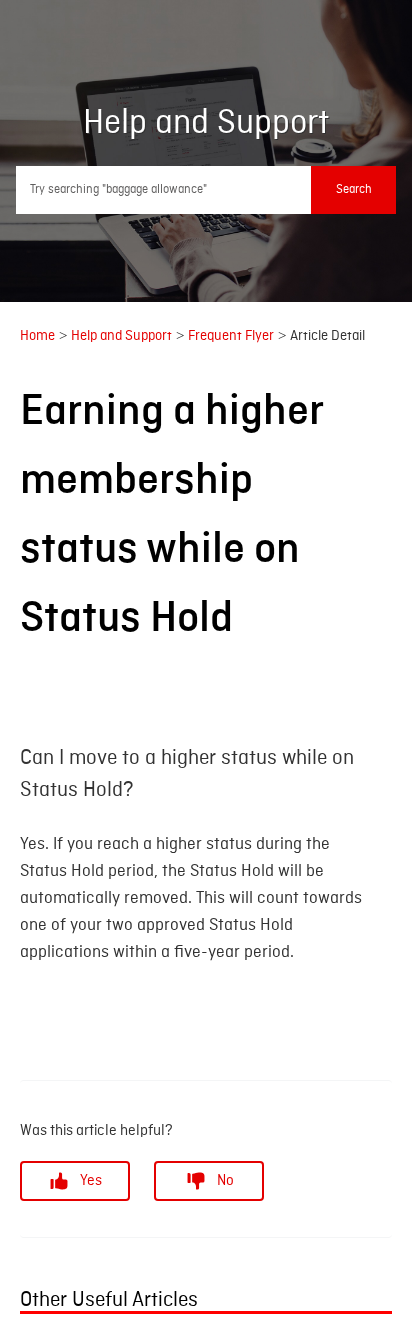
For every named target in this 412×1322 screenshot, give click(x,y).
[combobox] (206, 190)
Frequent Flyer (231, 334)
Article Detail (327, 334)
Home (37, 334)
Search (354, 189)
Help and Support (121, 334)
